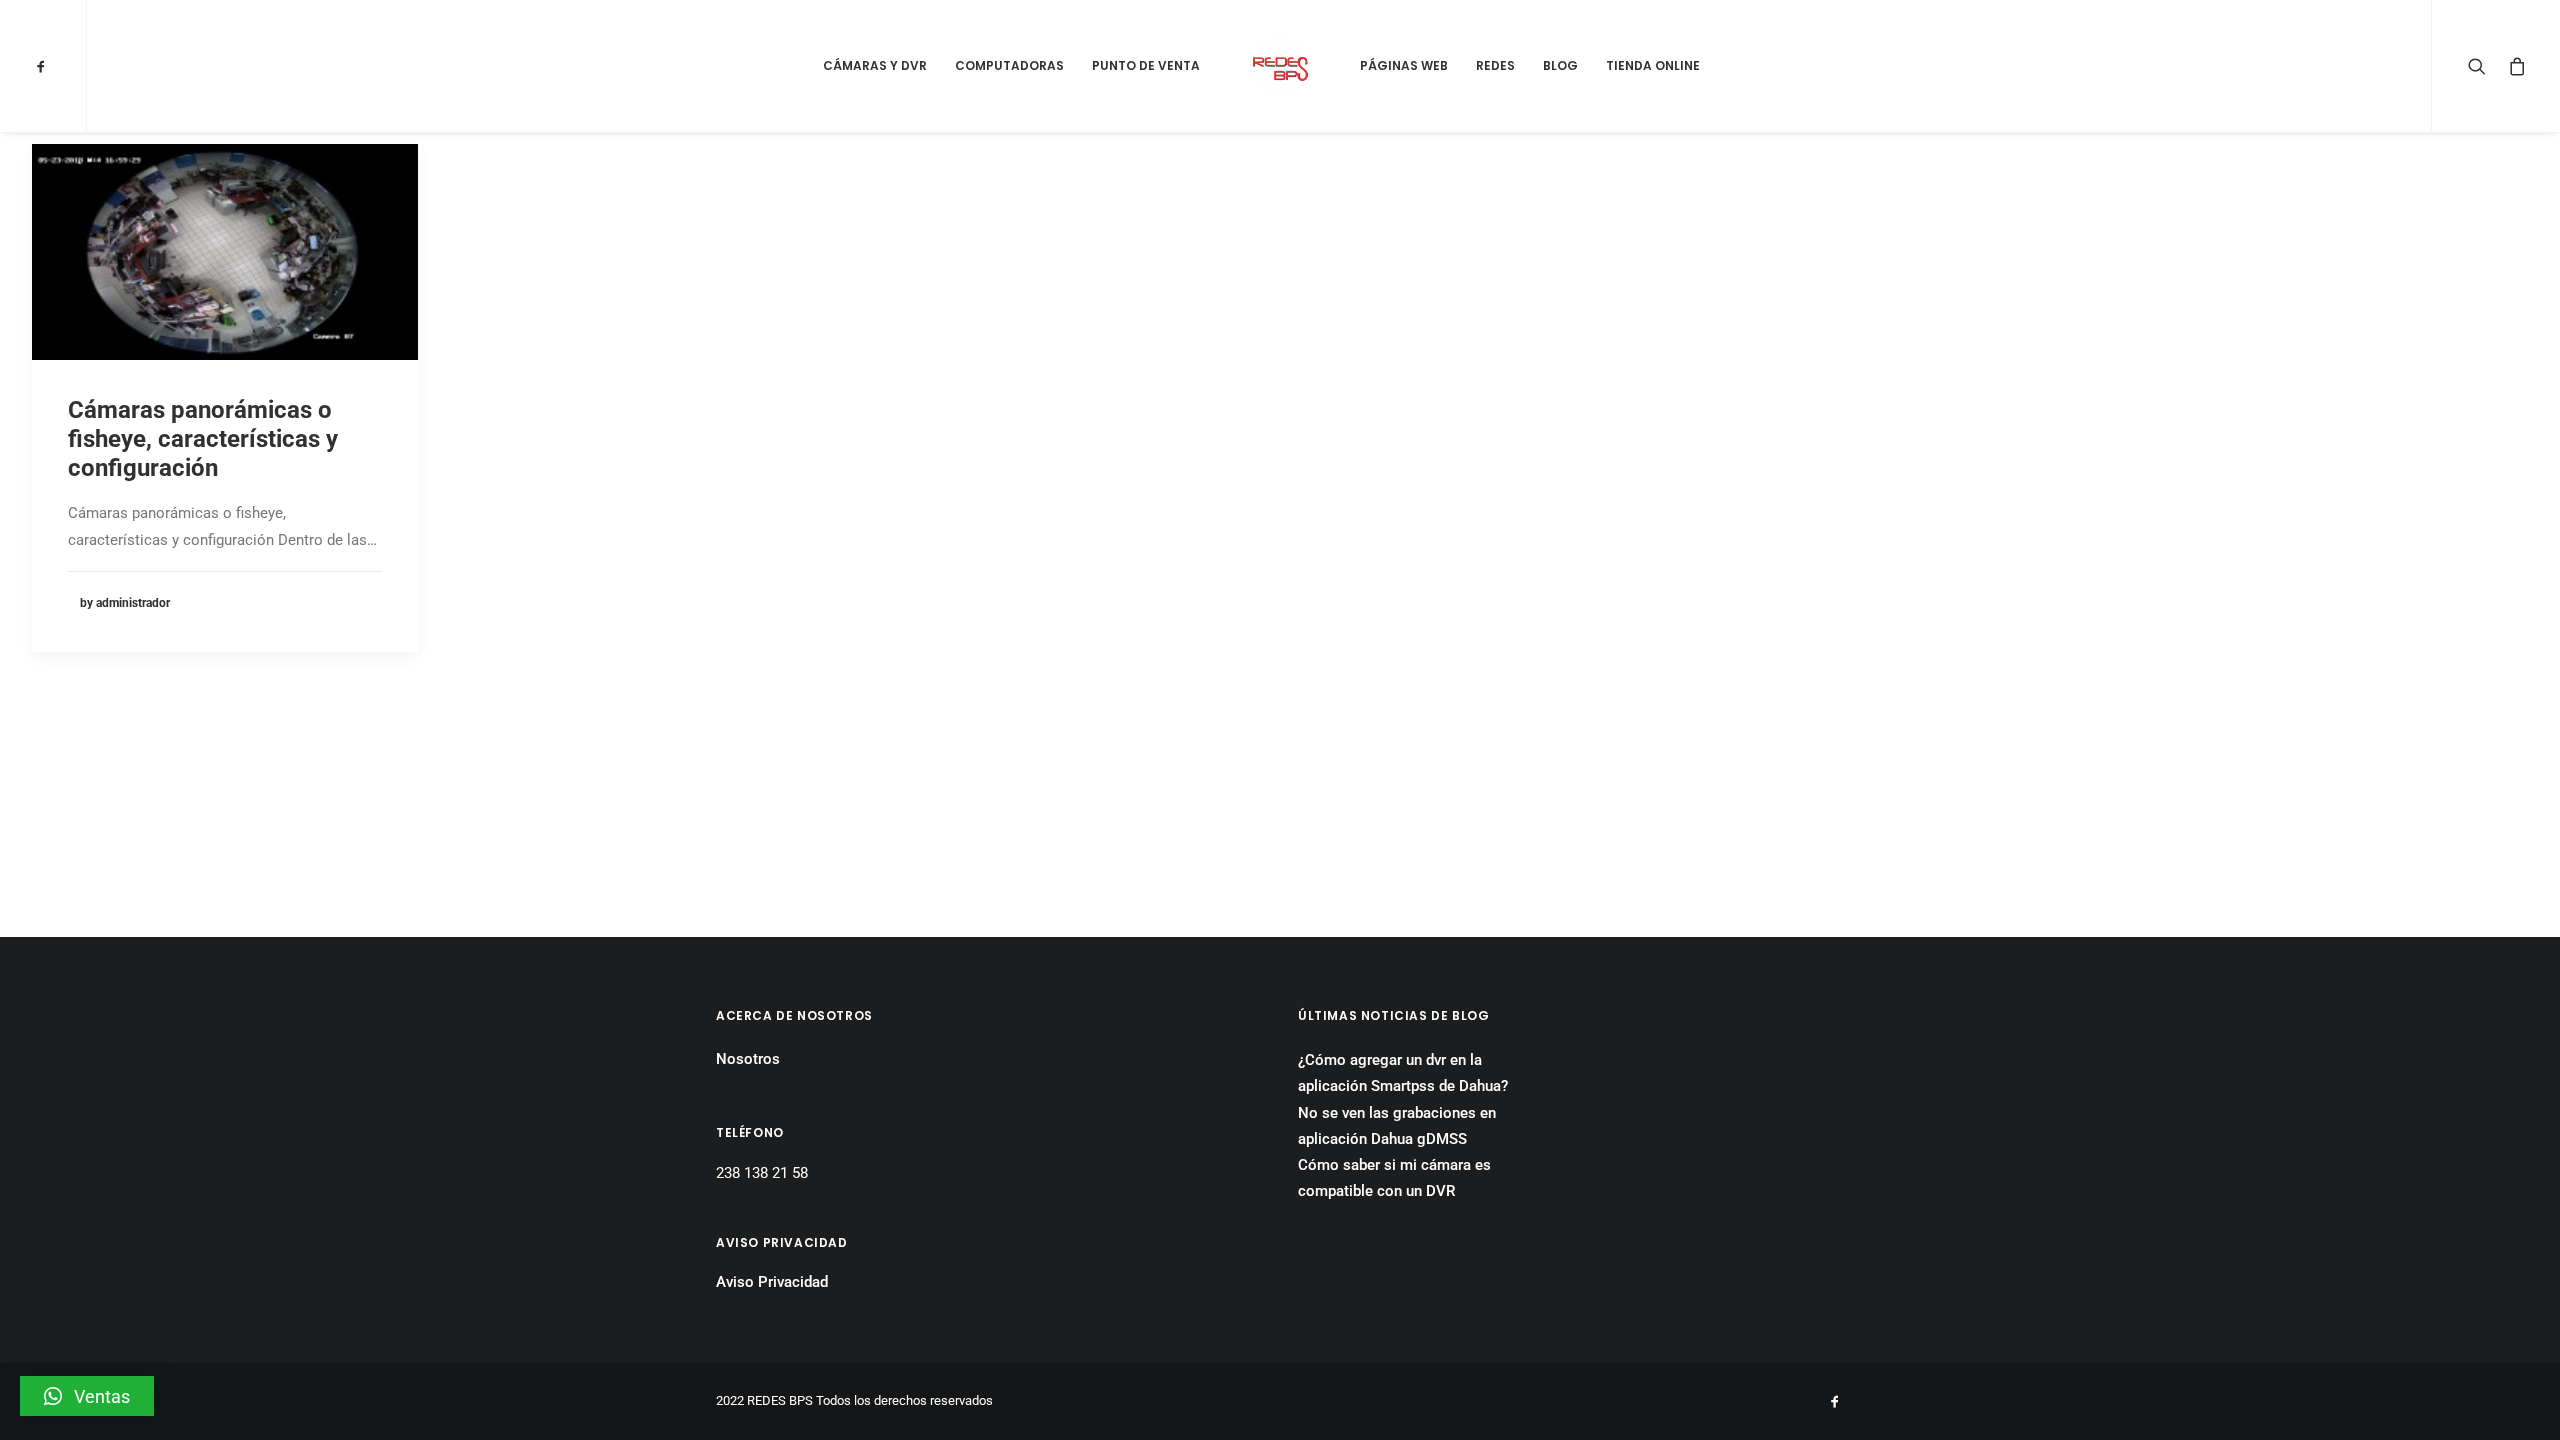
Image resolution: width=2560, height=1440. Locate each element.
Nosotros (748, 1059)
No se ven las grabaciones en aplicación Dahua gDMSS (1397, 1126)
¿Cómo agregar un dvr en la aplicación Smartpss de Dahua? (1403, 1073)
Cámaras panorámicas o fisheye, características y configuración (203, 439)
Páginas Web (1404, 65)
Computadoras (1009, 65)
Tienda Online (1653, 65)
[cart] (2513, 66)
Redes (1495, 65)
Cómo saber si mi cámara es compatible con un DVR (1394, 1178)
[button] (87, 1396)
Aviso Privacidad (772, 1282)
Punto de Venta (1146, 65)
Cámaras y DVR (875, 65)
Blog (1560, 65)
